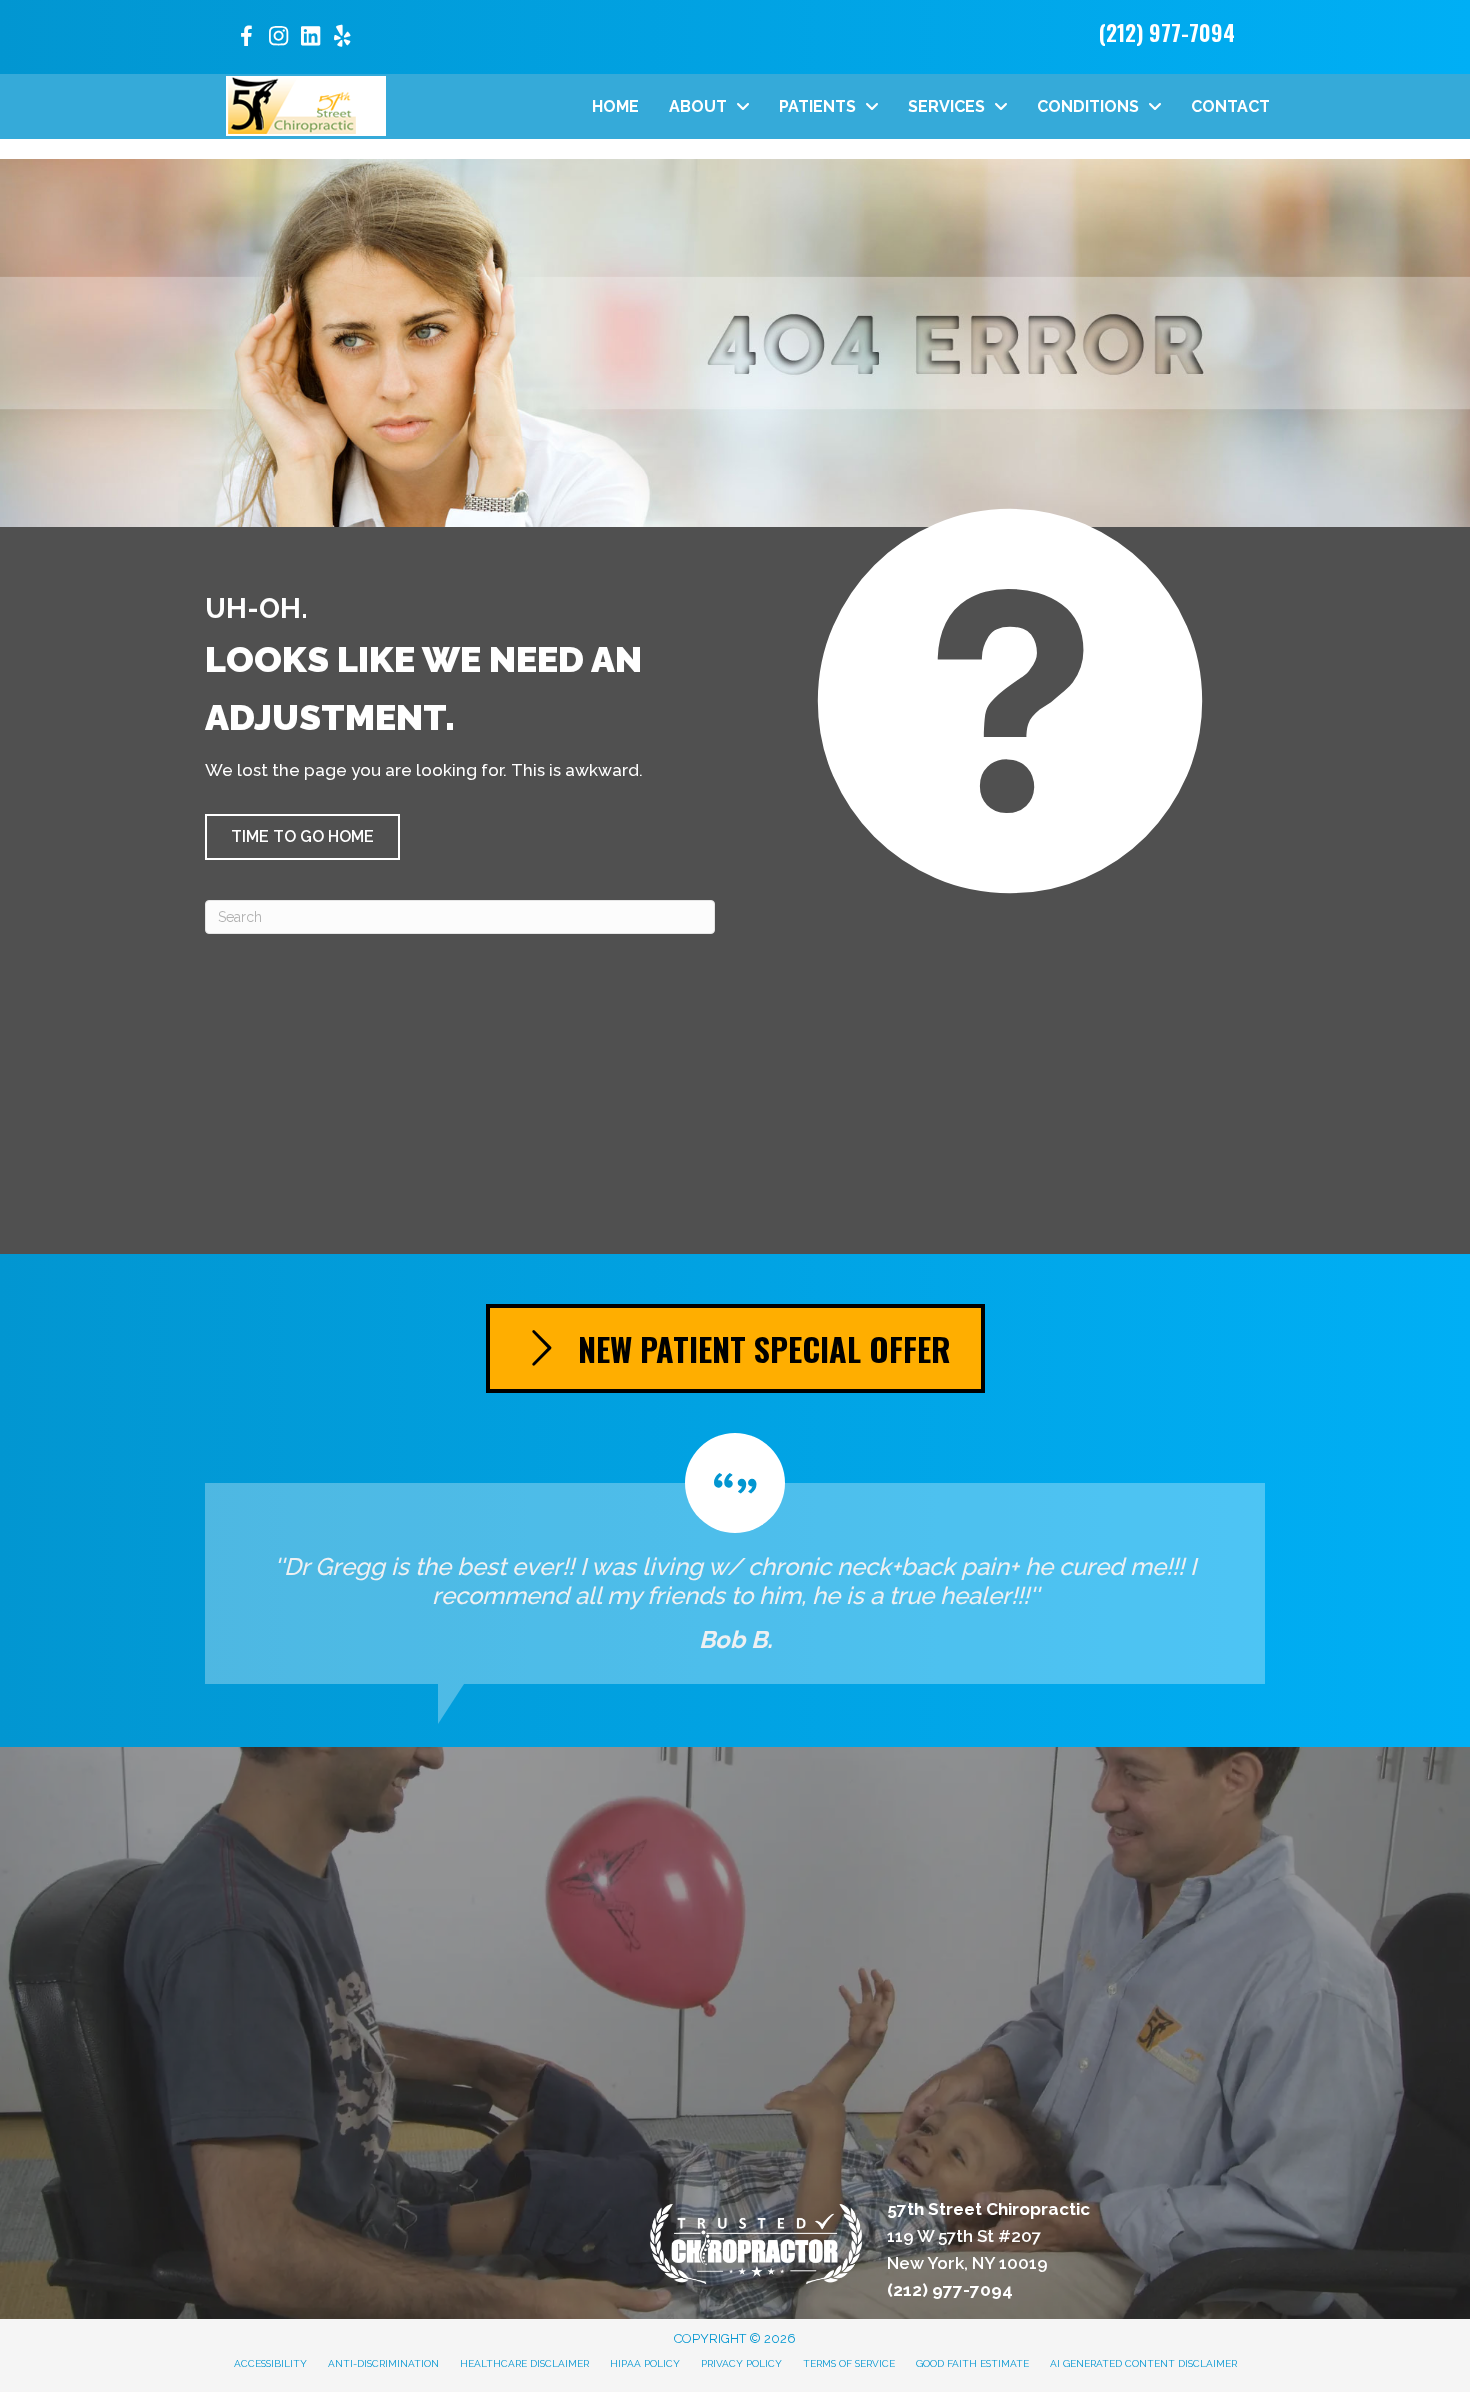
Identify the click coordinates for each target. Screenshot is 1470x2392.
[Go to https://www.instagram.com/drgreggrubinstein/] (278, 38)
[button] (302, 837)
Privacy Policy (741, 2363)
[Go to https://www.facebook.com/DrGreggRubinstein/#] (246, 39)
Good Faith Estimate (972, 2363)
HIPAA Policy (645, 2363)
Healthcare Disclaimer (524, 2363)
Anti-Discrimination (383, 2363)
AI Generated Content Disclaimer (1143, 2363)
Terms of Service (849, 2363)
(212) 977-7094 (1167, 32)
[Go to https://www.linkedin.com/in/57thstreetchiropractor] (310, 38)
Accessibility (270, 2363)
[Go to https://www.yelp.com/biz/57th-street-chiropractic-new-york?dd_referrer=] (342, 38)
